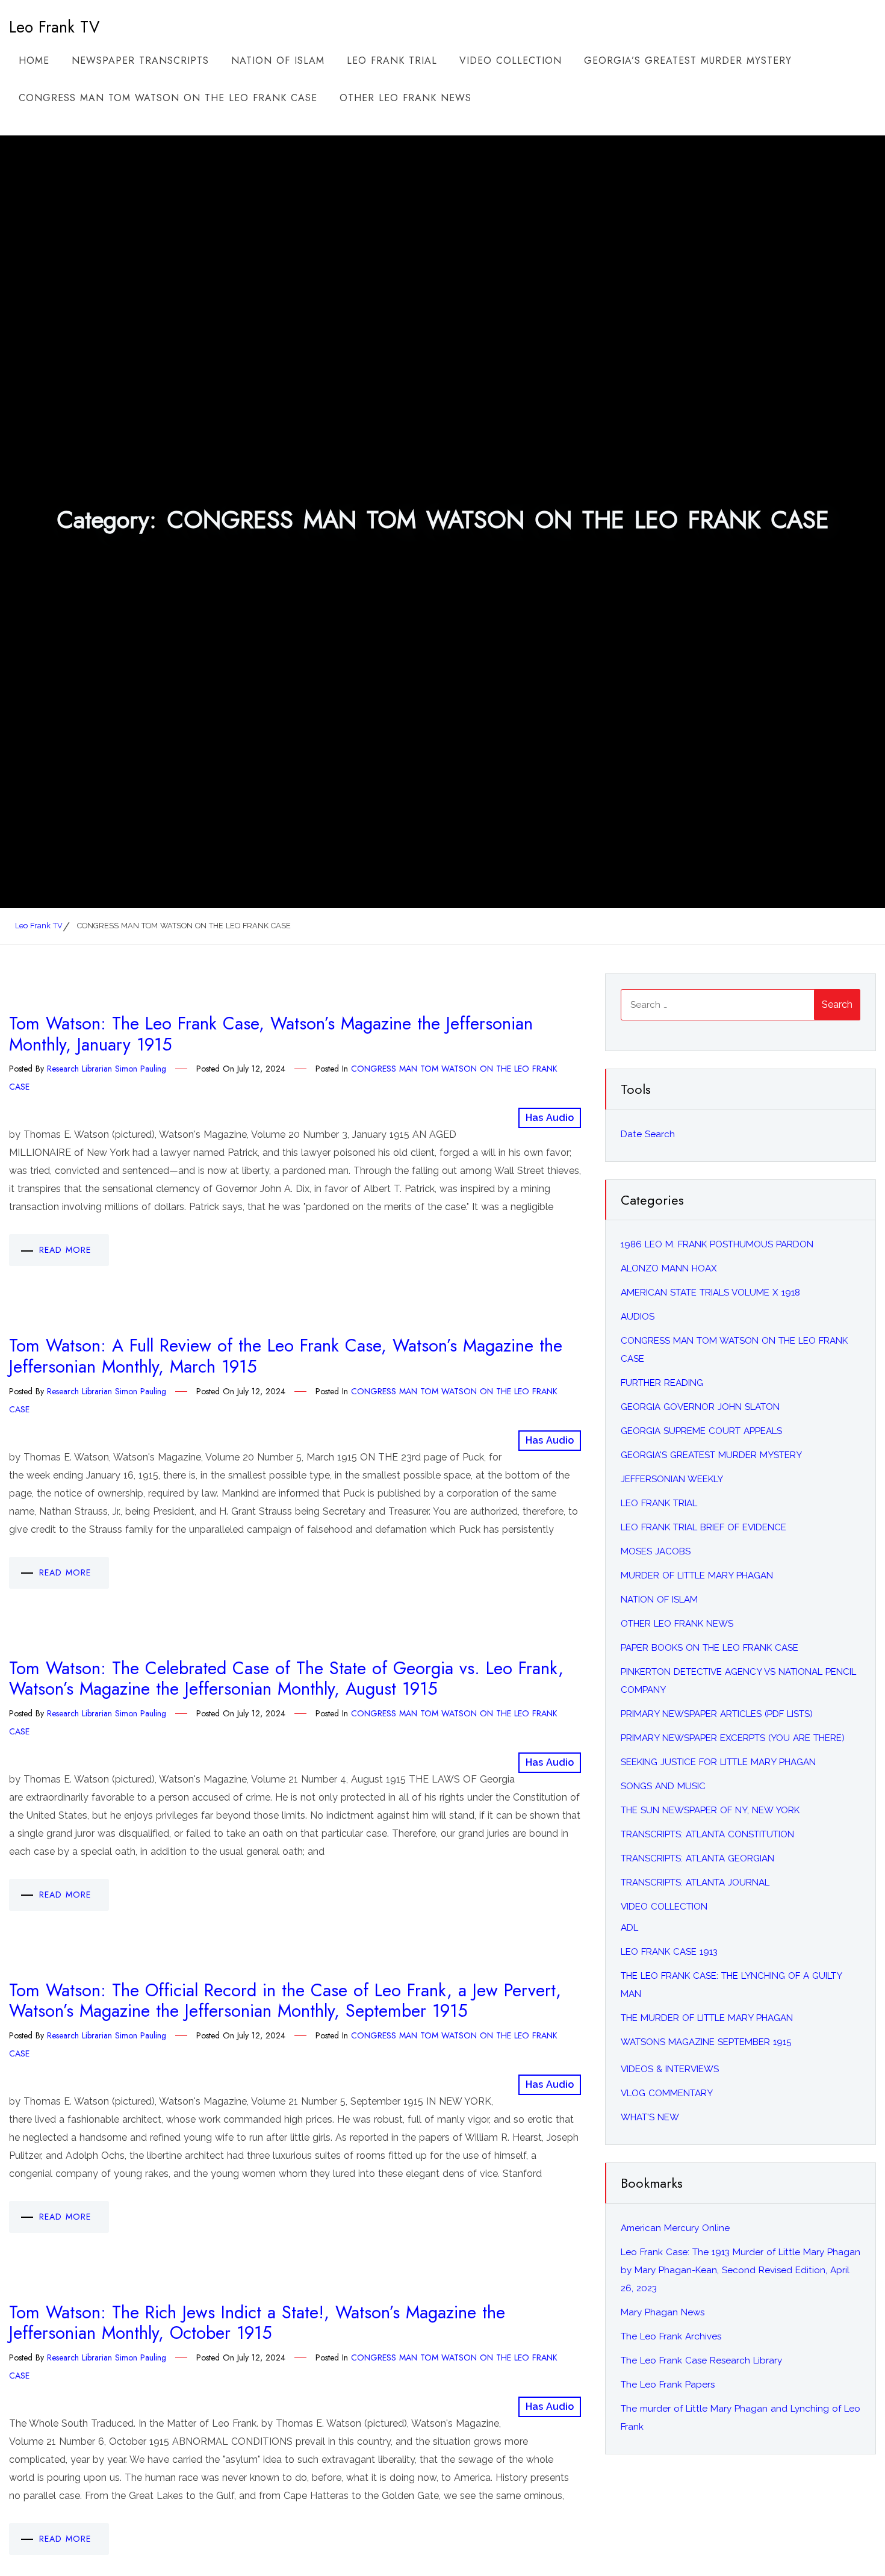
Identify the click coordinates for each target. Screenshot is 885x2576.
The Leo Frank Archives (671, 2336)
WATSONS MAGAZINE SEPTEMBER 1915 (706, 2042)
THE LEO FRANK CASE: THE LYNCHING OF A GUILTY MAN (731, 1985)
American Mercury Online (675, 2228)
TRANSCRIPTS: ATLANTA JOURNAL (695, 1882)
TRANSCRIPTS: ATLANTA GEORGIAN (697, 1858)
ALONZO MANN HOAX (669, 1268)
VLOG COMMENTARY (667, 2093)
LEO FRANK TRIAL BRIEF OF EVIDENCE (703, 1527)
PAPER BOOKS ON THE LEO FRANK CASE (710, 1648)
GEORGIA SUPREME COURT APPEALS (701, 1431)
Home (34, 61)
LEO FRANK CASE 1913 (669, 1952)
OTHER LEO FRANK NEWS (405, 98)
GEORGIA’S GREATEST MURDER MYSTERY (688, 61)
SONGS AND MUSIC (663, 1786)
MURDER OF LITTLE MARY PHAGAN (697, 1575)
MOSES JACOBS (656, 1551)
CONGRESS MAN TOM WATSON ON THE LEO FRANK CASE (168, 98)
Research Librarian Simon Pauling (107, 1069)
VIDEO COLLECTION (511, 61)
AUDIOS (638, 1317)
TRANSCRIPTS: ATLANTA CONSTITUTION (707, 1834)
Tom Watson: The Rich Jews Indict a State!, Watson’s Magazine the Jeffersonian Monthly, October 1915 (257, 2323)
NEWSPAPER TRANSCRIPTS (140, 61)
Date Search (648, 1134)
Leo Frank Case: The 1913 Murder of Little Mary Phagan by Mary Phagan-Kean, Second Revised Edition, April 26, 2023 (741, 2270)
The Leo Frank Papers (668, 2385)
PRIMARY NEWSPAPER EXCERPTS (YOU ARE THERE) (733, 1738)
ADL (629, 1928)
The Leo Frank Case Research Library (701, 2360)
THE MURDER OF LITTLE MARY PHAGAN (707, 2018)
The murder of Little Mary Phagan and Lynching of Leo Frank (741, 2418)
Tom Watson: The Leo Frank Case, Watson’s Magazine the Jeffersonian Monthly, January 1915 (271, 1034)
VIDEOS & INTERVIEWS (670, 2069)
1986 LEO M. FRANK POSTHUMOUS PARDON (717, 1244)
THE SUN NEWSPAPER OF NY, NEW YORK (710, 1810)
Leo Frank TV (54, 27)
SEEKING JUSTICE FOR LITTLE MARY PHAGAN (718, 1762)
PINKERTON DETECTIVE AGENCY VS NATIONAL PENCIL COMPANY (738, 1681)
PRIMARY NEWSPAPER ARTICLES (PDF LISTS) (717, 1714)
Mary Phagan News (663, 2312)
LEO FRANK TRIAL (392, 61)
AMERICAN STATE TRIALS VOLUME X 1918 (710, 1293)
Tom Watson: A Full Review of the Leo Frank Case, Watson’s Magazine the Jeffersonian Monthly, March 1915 (286, 1356)
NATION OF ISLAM (278, 61)
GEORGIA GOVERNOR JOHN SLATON (700, 1407)
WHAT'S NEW (650, 2117)
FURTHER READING (662, 1383)
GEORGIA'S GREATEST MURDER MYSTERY (711, 1455)
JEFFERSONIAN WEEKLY (672, 1479)
